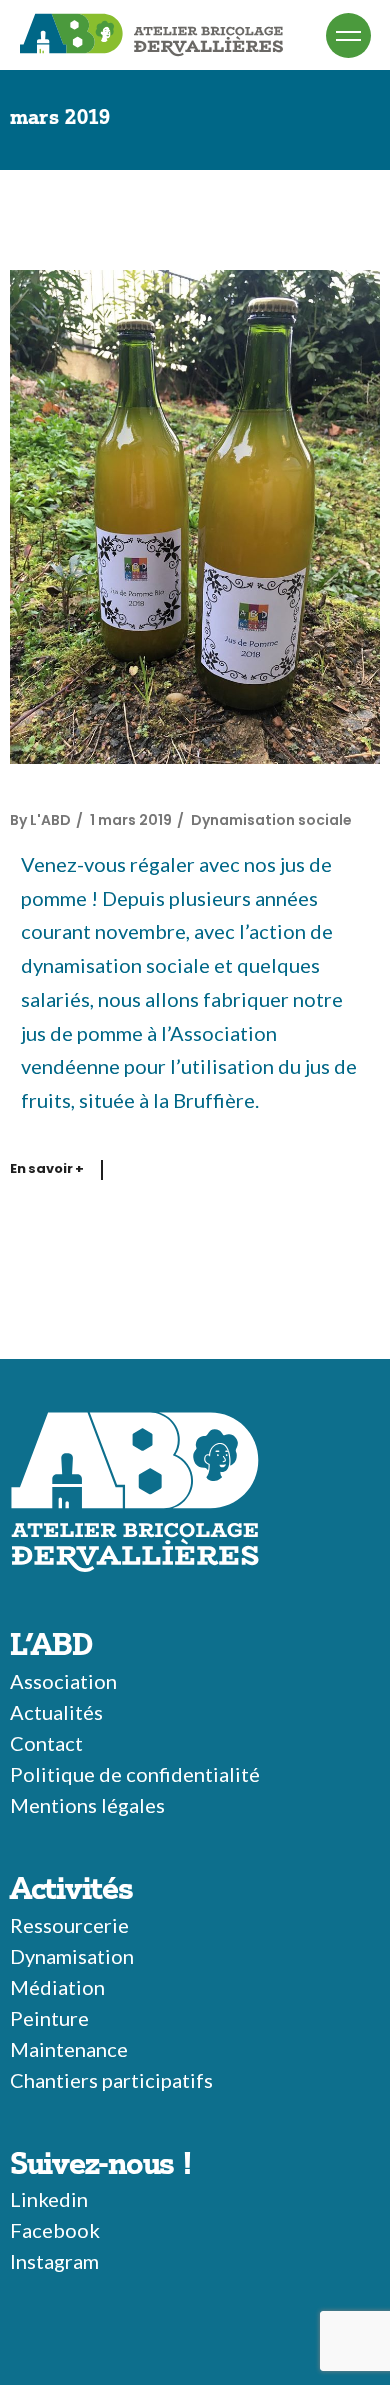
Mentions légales (87, 1805)
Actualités (56, 1712)
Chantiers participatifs (111, 2080)
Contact (46, 1743)
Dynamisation (72, 1956)
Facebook (55, 2230)
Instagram (54, 2261)
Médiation (57, 1987)
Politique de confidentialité (135, 1774)
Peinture (49, 2018)
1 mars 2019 (131, 820)
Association (63, 1681)
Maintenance (69, 2049)
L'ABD (50, 820)
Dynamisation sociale (271, 820)
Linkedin (49, 2199)
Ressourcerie (69, 1925)
